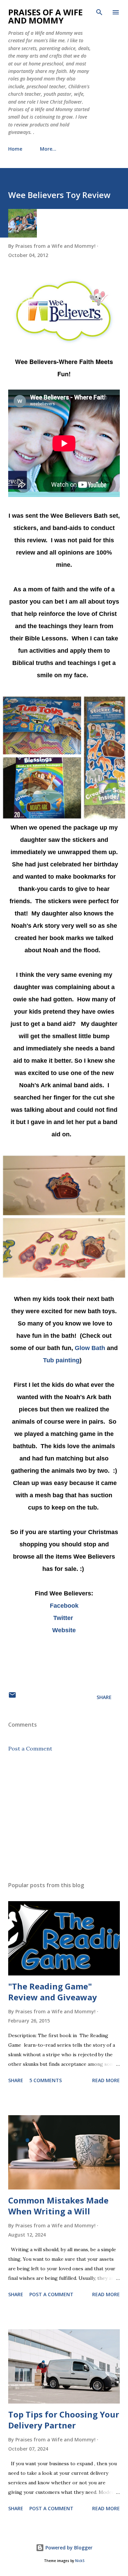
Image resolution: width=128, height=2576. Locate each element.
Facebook (64, 1606)
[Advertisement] (64, 1817)
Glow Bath (90, 1348)
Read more (106, 2080)
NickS (80, 2561)
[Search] (99, 12)
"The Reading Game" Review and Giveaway (53, 1992)
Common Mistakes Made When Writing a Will (58, 2206)
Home (15, 149)
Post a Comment (30, 1748)
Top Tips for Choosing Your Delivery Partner (64, 2420)
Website (64, 1630)
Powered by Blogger (68, 2548)
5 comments (46, 2080)
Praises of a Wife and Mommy (45, 16)
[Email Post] (12, 1697)
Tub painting (61, 1360)
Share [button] (104, 1697)
